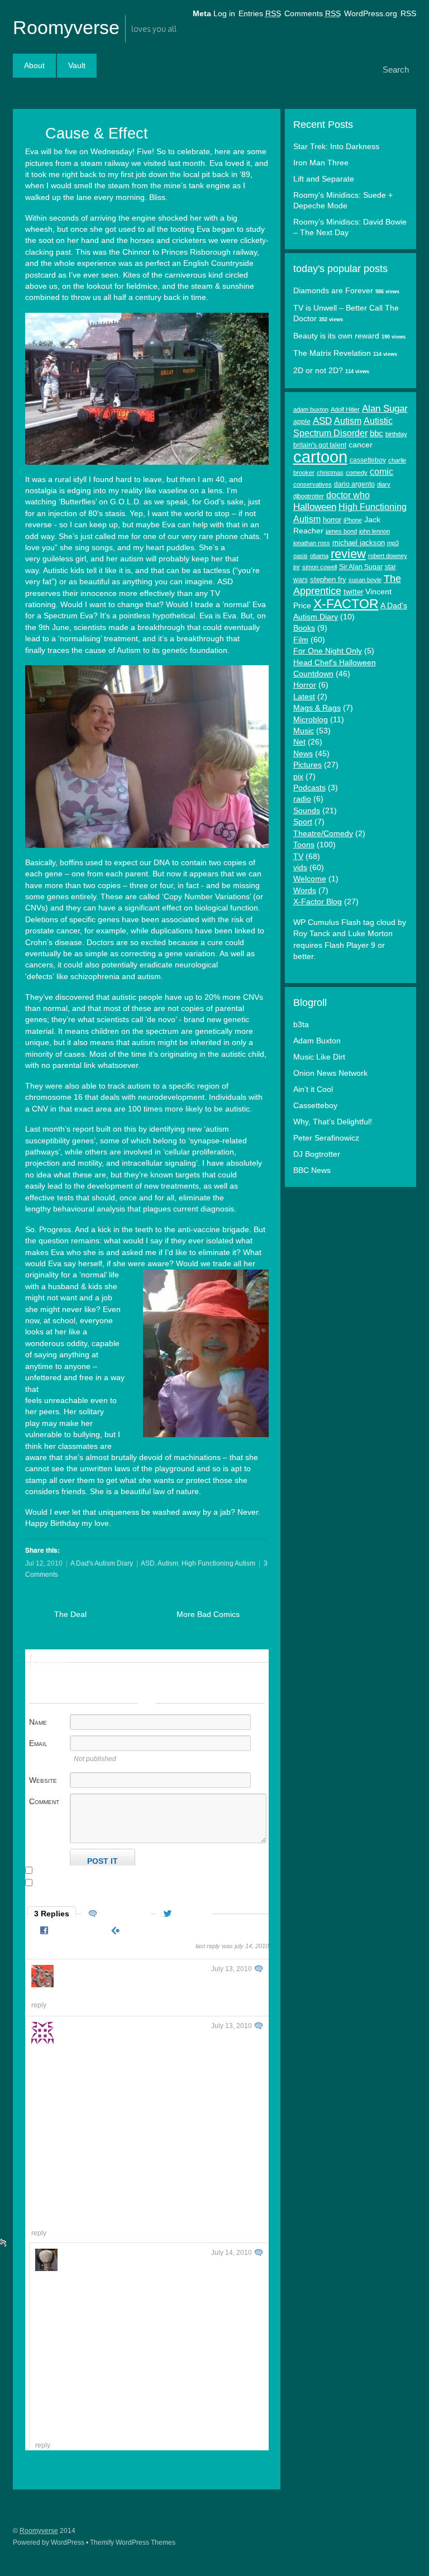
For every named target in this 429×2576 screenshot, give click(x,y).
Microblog (311, 720)
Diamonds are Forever (333, 291)
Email (38, 1743)
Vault (77, 66)
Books (304, 628)
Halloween (315, 507)
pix (298, 777)
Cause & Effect (97, 133)
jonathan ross (312, 543)
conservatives (313, 484)
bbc (376, 433)
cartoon (320, 457)
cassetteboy (368, 460)
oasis (301, 556)
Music (304, 731)
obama (319, 556)
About (34, 66)
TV (298, 857)
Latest (304, 697)
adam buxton (311, 409)
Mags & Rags (317, 708)
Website (43, 1780)
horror (332, 520)
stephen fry (328, 579)
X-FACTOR (346, 604)
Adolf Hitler (345, 409)
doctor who (348, 495)
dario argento (354, 484)
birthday (396, 434)
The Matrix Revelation (332, 353)
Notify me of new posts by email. (90, 1883)
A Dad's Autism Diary (102, 1563)
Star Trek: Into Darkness (336, 147)
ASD (148, 1563)
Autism (168, 1563)
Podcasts (309, 788)
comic (382, 471)
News (303, 754)
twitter (353, 592)
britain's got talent (320, 445)
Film (301, 640)
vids (300, 868)
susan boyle (365, 580)
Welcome (310, 879)
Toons (304, 845)
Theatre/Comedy (323, 834)
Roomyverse (66, 27)
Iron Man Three (321, 163)
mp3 (393, 543)
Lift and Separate (324, 179)
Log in (224, 14)
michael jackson (359, 543)
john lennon (375, 531)
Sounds (307, 811)
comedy (357, 473)
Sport (303, 822)
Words (305, 891)
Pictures (308, 765)
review (348, 554)
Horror (305, 685)
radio (302, 799)
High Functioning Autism (218, 1563)
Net (299, 742)
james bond (341, 531)
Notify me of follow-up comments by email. (108, 1871)
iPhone (353, 520)
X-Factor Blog (318, 902)
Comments (313, 14)
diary (384, 484)
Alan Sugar (385, 409)
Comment (44, 1801)
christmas (330, 473)
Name (38, 1722)
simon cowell (320, 567)
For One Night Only (328, 651)
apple (302, 422)
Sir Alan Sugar (361, 567)
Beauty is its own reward (336, 336)
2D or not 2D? (318, 371)
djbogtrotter (309, 496)
